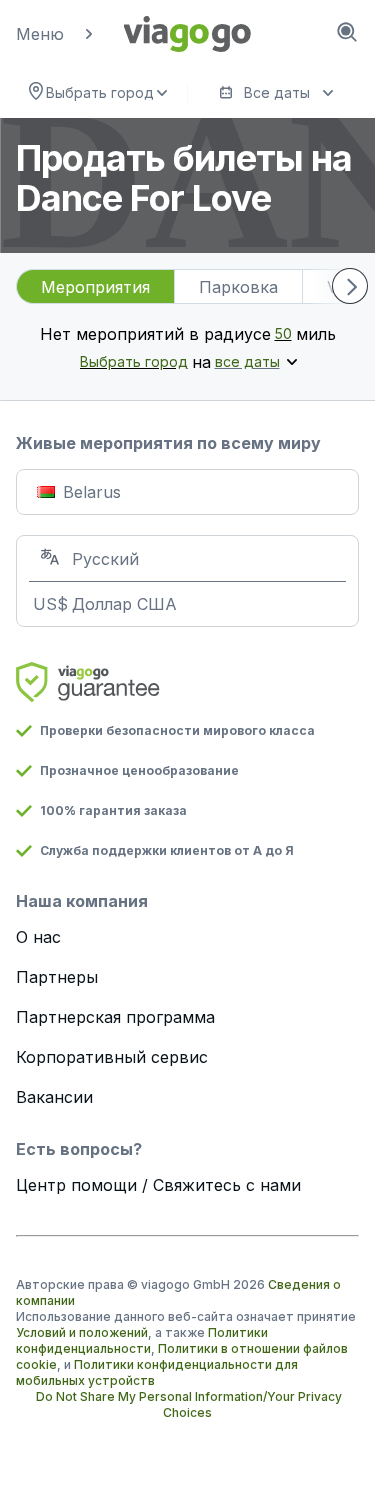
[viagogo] (188, 34)
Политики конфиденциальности (142, 1340)
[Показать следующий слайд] (350, 286)
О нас (38, 937)
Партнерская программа (115, 1017)
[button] (73, 34)
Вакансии (54, 1097)
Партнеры (57, 977)
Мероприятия (95, 287)
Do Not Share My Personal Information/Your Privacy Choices (189, 1404)
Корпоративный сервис (112, 1057)
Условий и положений (82, 1332)
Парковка (238, 287)
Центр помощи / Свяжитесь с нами (158, 1185)
